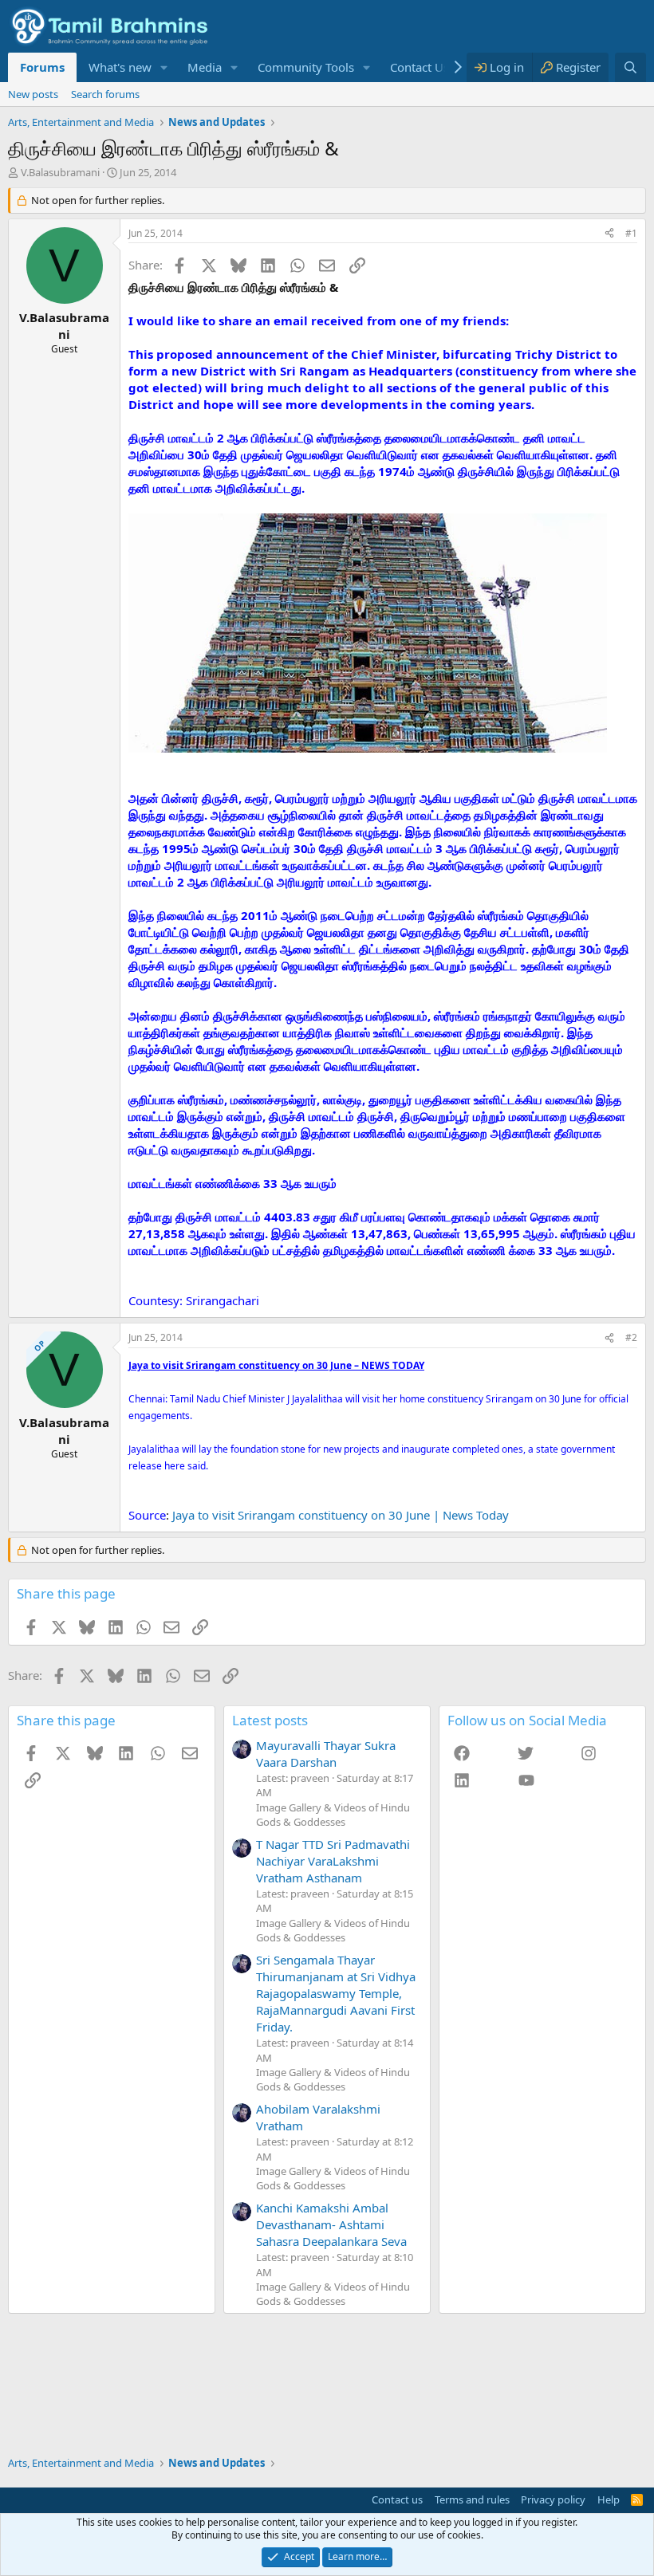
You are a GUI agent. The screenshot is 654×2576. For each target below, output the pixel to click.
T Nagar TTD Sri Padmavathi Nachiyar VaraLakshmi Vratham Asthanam (333, 1861)
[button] (164, 67)
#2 (631, 1337)
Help (609, 2499)
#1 (631, 233)
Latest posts (270, 1720)
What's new (120, 67)
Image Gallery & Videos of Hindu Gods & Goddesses (333, 1815)
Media (205, 67)
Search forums (105, 94)
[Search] (630, 67)
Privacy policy (553, 2499)
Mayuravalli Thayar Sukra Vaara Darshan (326, 1754)
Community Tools (306, 67)
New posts (33, 94)
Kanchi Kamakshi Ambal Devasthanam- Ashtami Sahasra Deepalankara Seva (331, 2224)
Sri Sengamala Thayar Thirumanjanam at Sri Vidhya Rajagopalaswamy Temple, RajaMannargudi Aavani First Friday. (336, 1993)
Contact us (397, 2499)
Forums (42, 67)
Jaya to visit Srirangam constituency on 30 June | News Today (341, 1515)
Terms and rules (472, 2499)
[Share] (609, 234)
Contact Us (420, 67)
